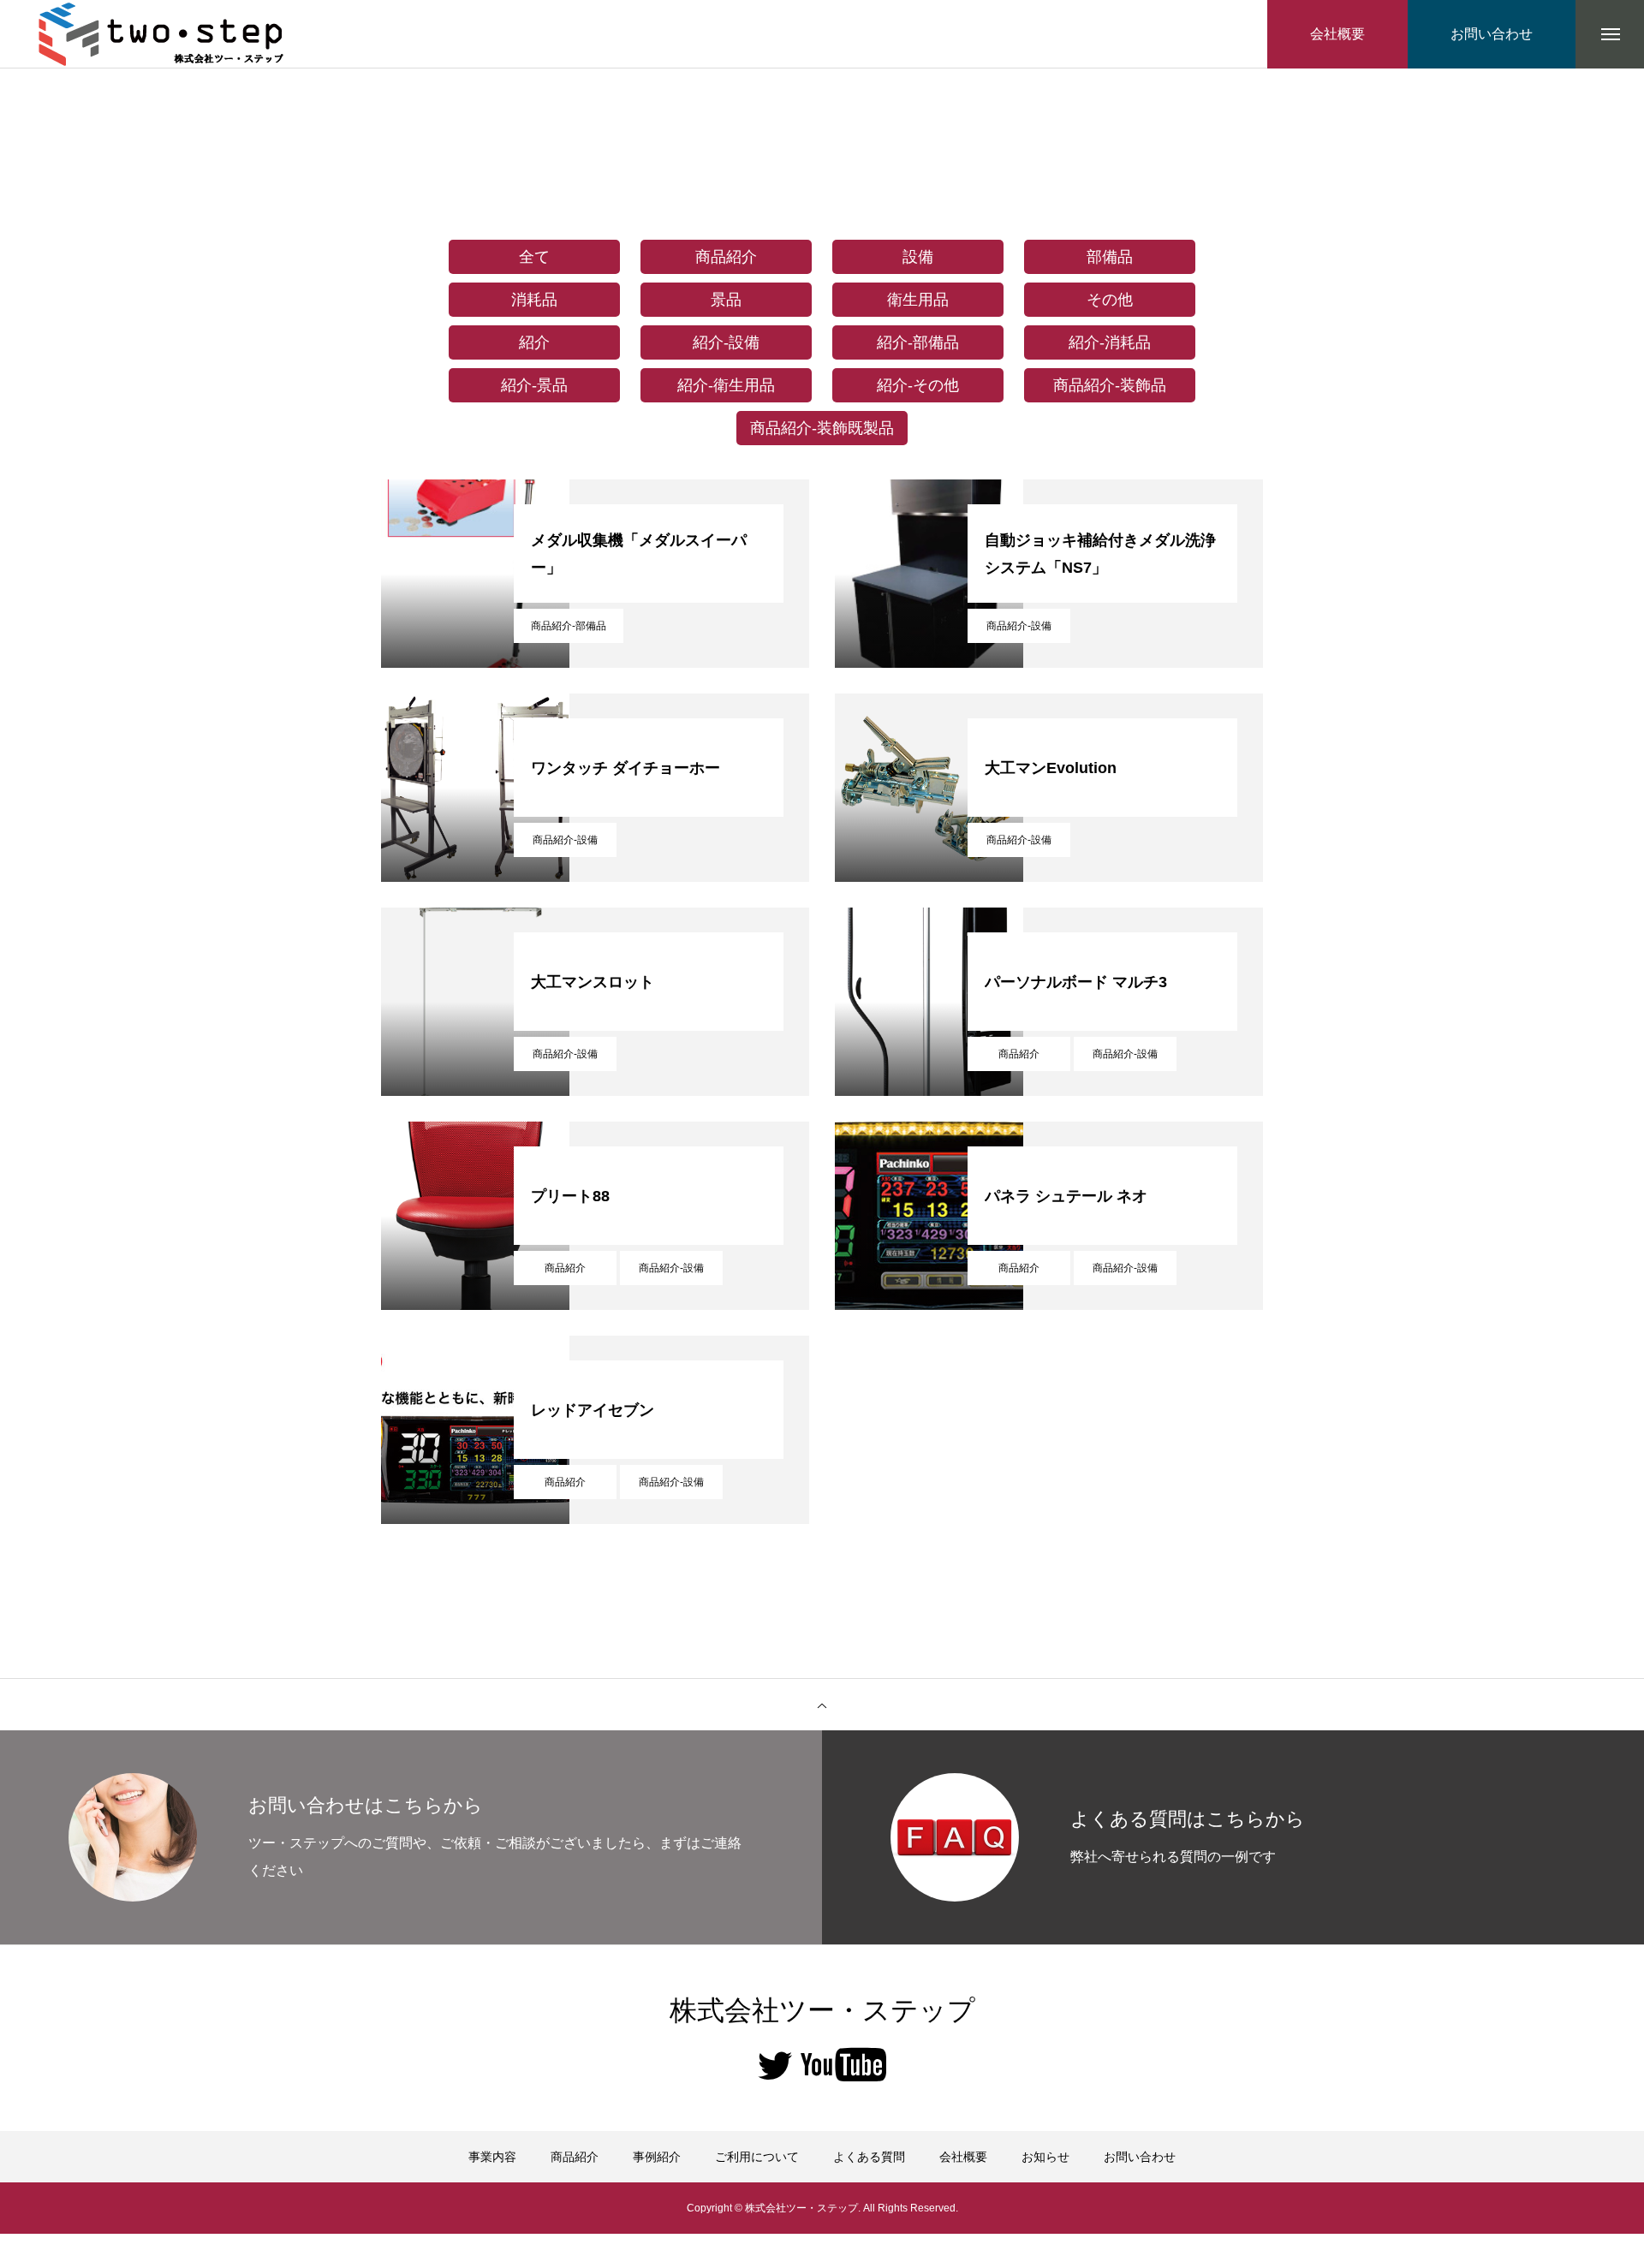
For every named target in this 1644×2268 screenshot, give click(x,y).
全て (534, 257)
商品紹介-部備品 (569, 626)
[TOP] (822, 1705)
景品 (726, 300)
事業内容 (492, 2157)
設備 (918, 257)
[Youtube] (843, 2064)
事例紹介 (657, 2157)
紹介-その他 (918, 385)
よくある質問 (869, 2157)
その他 (1110, 300)
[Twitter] (775, 2064)
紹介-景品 (534, 385)
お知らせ (1045, 2157)
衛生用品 (918, 300)
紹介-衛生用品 (726, 385)
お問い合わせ (1140, 2157)
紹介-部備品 (918, 342)
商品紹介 (726, 257)
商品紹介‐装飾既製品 (822, 428)
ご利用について (757, 2157)
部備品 (1110, 257)
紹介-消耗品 (1110, 342)
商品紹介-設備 (1019, 626)
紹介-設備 (726, 342)
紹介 (534, 342)
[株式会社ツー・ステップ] (163, 34)
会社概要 (963, 2157)
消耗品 (534, 300)
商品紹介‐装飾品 (1110, 385)
